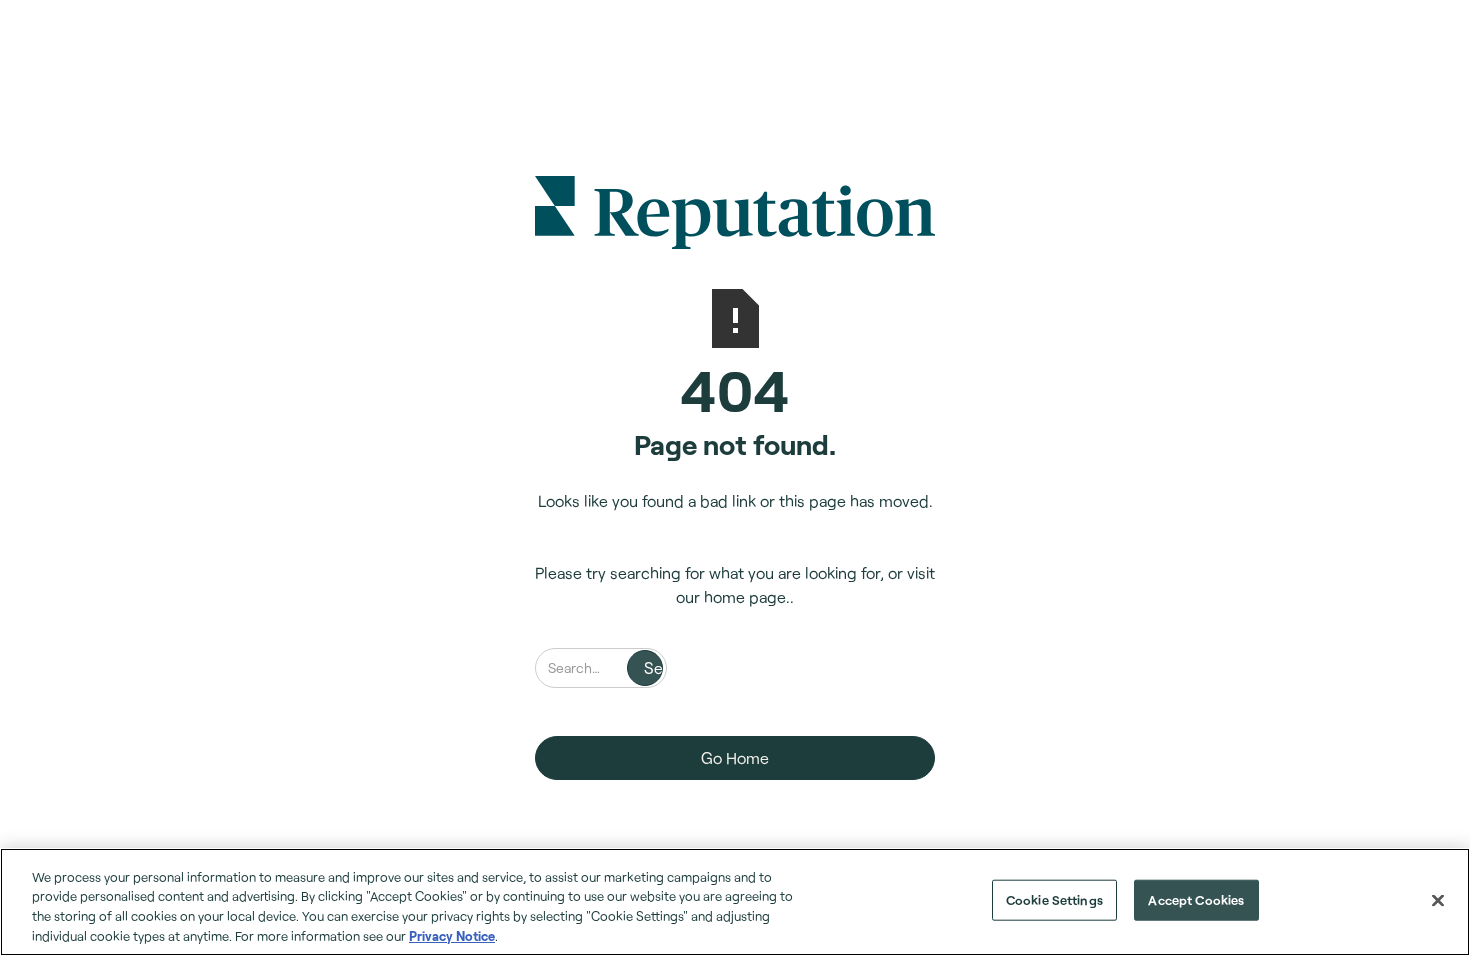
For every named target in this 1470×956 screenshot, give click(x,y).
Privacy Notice (452, 935)
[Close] (1438, 900)
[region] (735, 902)
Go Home (735, 757)
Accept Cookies (1196, 900)
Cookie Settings (1054, 900)
